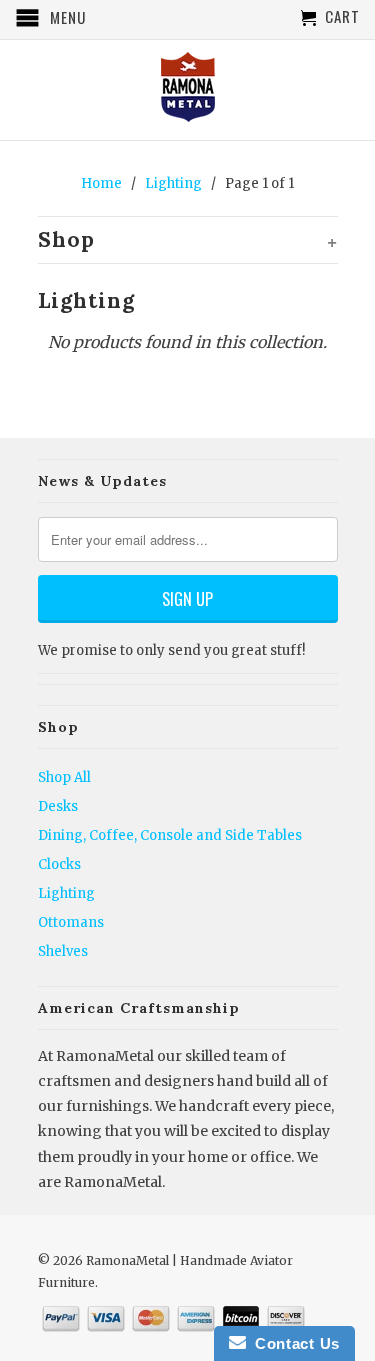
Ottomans (71, 922)
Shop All (64, 777)
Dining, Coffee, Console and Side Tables (170, 835)
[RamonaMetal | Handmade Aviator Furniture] (188, 88)
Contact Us (293, 1343)
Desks (58, 806)
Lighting (66, 893)
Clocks (59, 864)
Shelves (63, 951)
